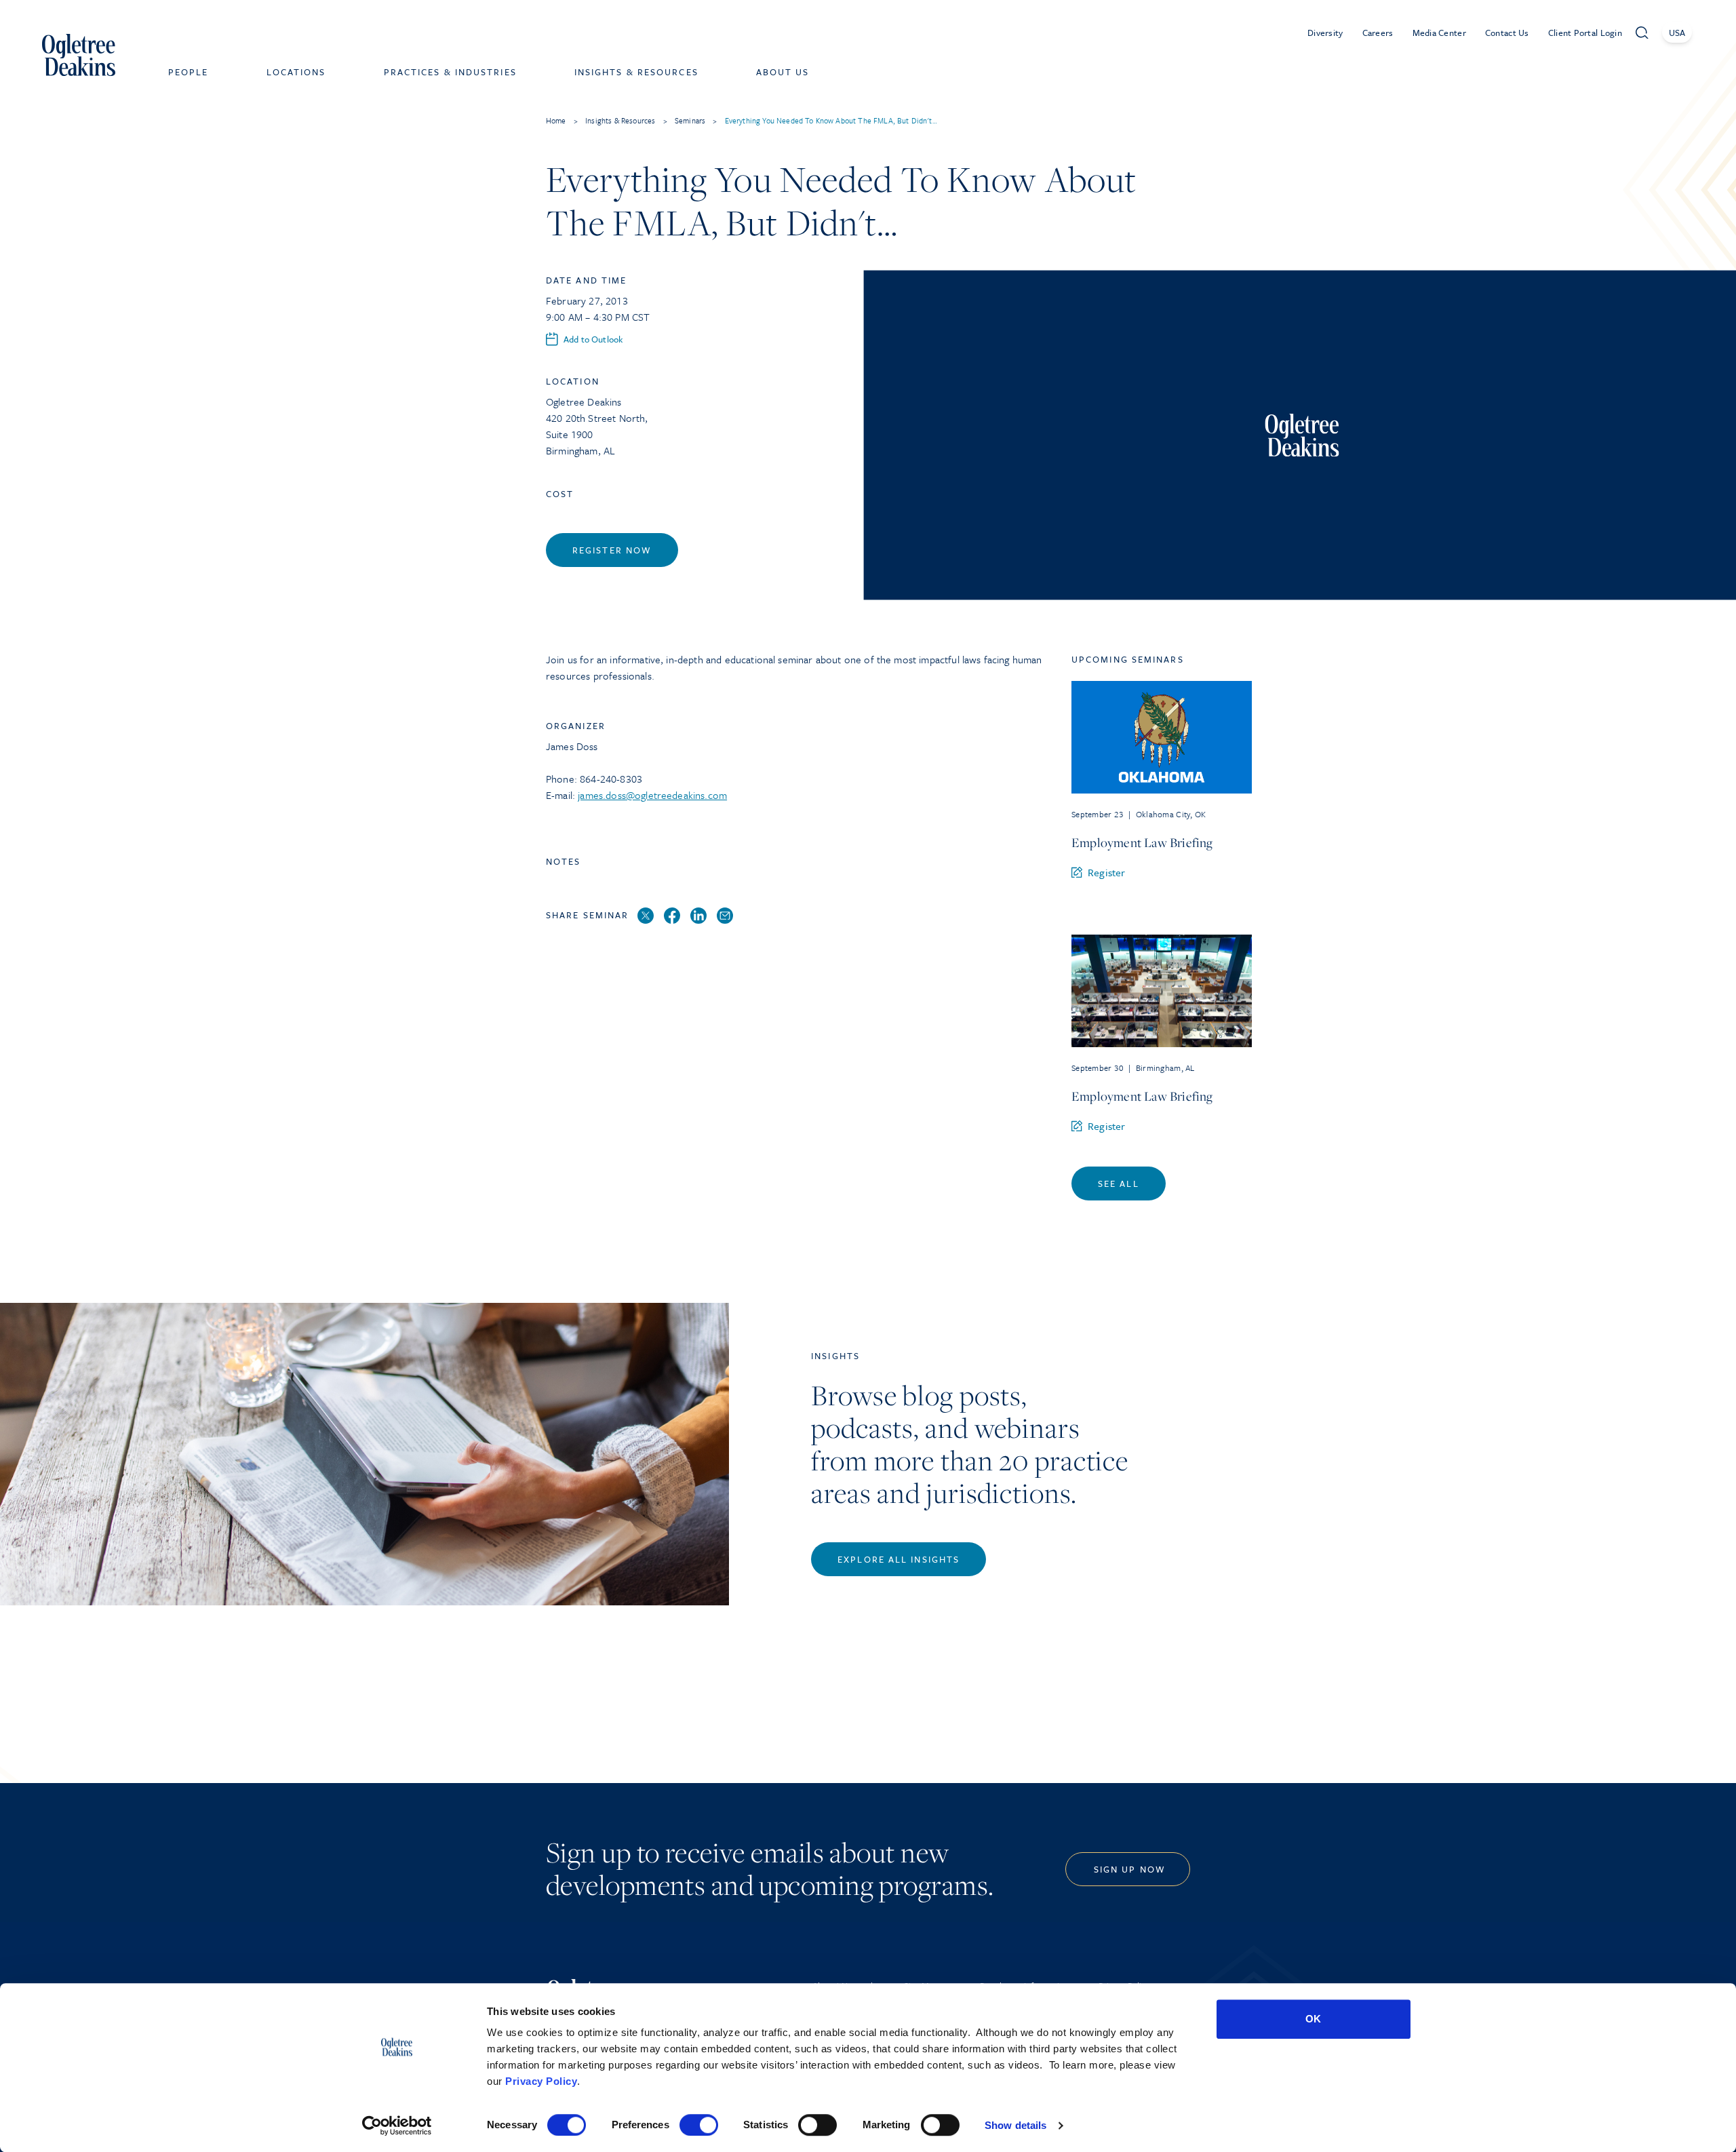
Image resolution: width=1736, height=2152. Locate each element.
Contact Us (1507, 33)
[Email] (725, 916)
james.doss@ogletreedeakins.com (652, 795)
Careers (1378, 33)
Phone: (563, 779)
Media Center (1439, 33)
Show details (1015, 2125)
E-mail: (562, 795)
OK (1313, 2019)
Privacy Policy (541, 2081)
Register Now (612, 550)
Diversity (1325, 33)
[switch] (699, 2125)
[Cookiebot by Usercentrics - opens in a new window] (397, 2126)
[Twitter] (646, 916)
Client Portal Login (1585, 33)
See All (1119, 1183)
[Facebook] (672, 916)
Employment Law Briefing (1142, 842)
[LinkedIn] (698, 916)
